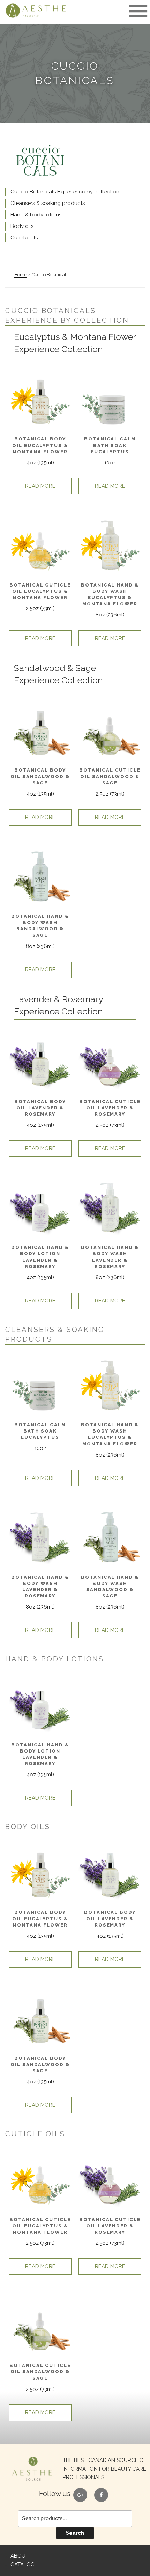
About (20, 2556)
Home (21, 275)
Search (75, 2533)
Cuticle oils (24, 238)
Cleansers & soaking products (48, 203)
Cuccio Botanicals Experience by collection (65, 192)
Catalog (22, 2565)
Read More (40, 486)
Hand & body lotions (36, 215)
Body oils (22, 226)
